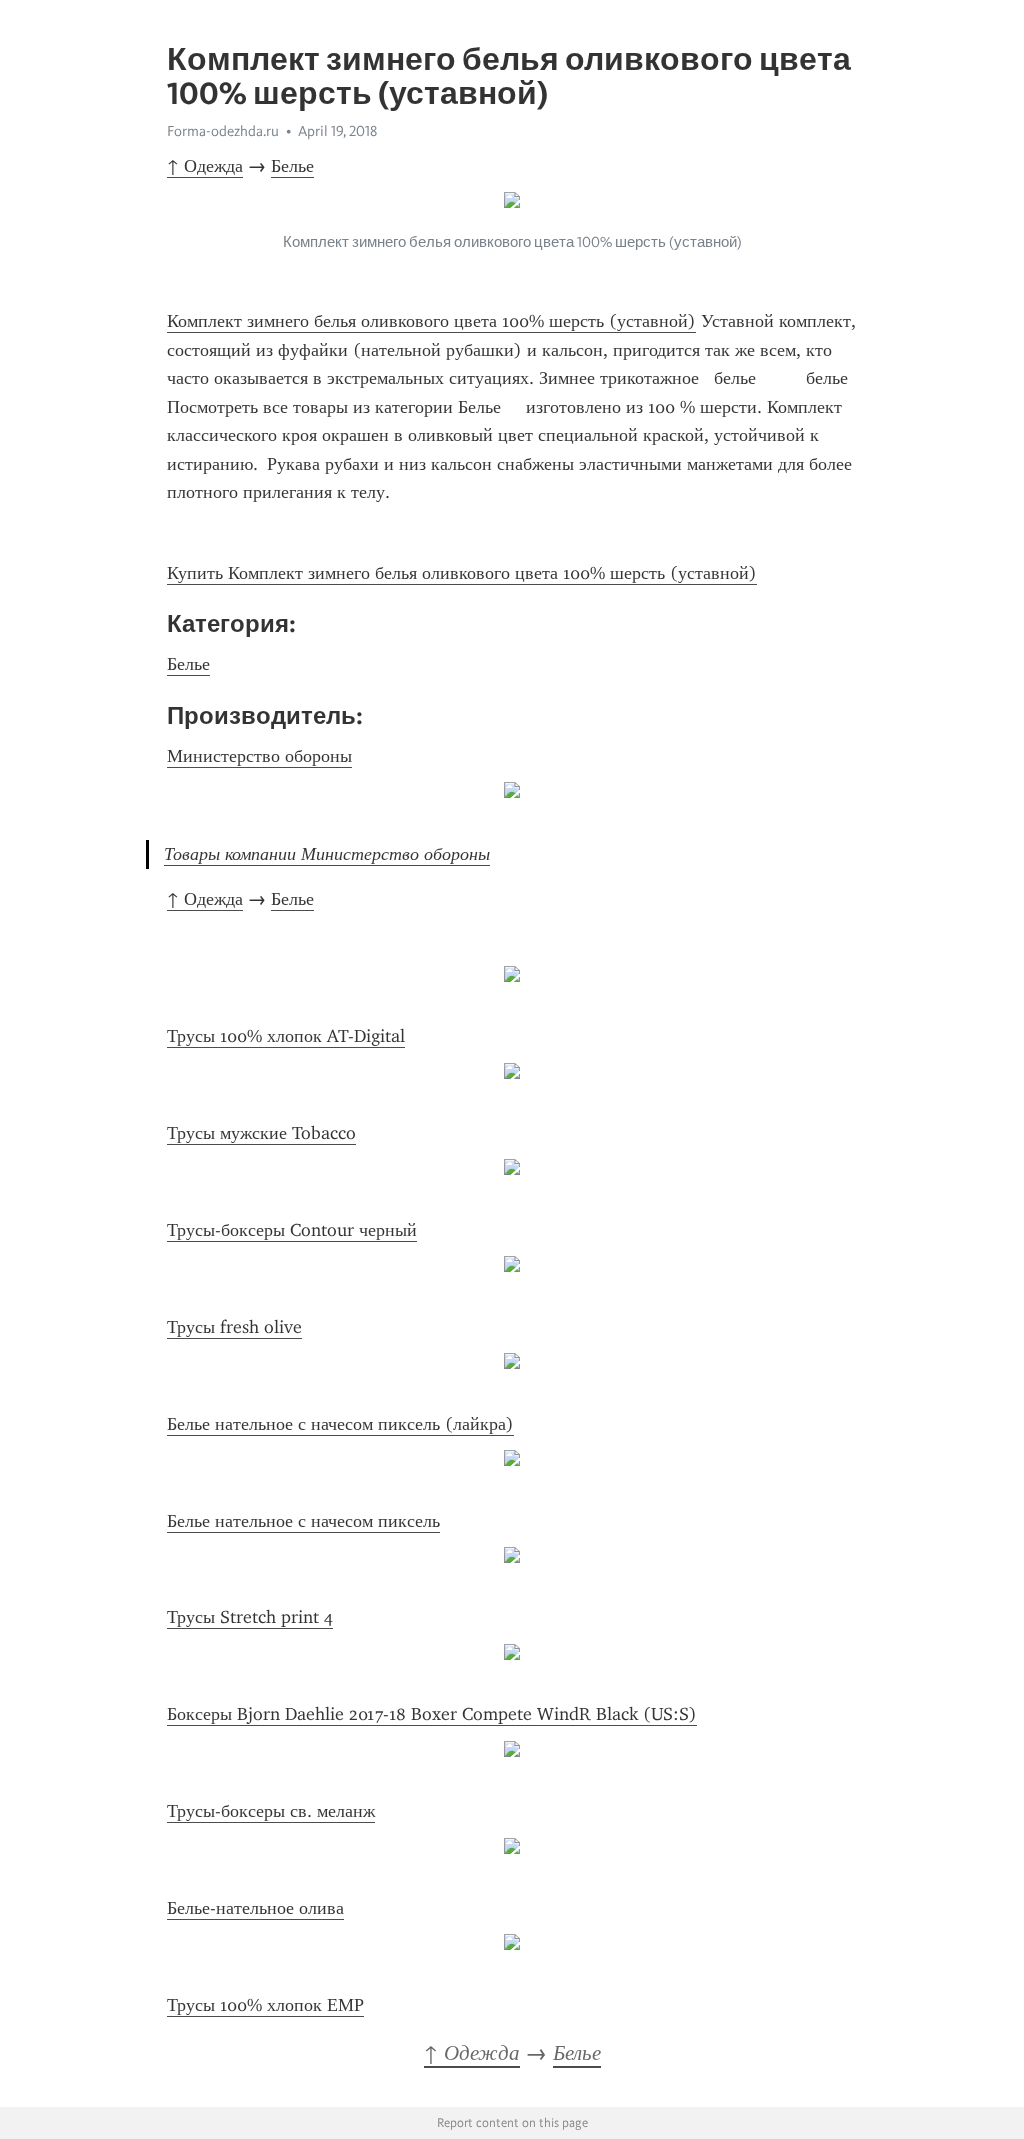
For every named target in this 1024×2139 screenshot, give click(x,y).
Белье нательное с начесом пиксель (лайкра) (340, 1424)
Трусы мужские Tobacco (261, 1133)
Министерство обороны (259, 756)
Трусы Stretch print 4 (250, 1617)
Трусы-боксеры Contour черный (292, 1230)
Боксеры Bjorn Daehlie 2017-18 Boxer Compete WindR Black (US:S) (432, 1714)
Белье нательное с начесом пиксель (303, 1521)
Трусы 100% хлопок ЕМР (265, 2005)
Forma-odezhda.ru (223, 131)
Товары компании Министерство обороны (327, 854)
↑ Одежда (205, 166)
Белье (292, 166)
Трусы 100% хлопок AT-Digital (286, 1036)
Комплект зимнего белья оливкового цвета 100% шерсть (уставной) (431, 321)
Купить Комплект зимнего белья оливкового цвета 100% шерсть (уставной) (462, 573)
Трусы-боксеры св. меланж (271, 1811)
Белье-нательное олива (255, 1908)
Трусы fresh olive (234, 1327)
